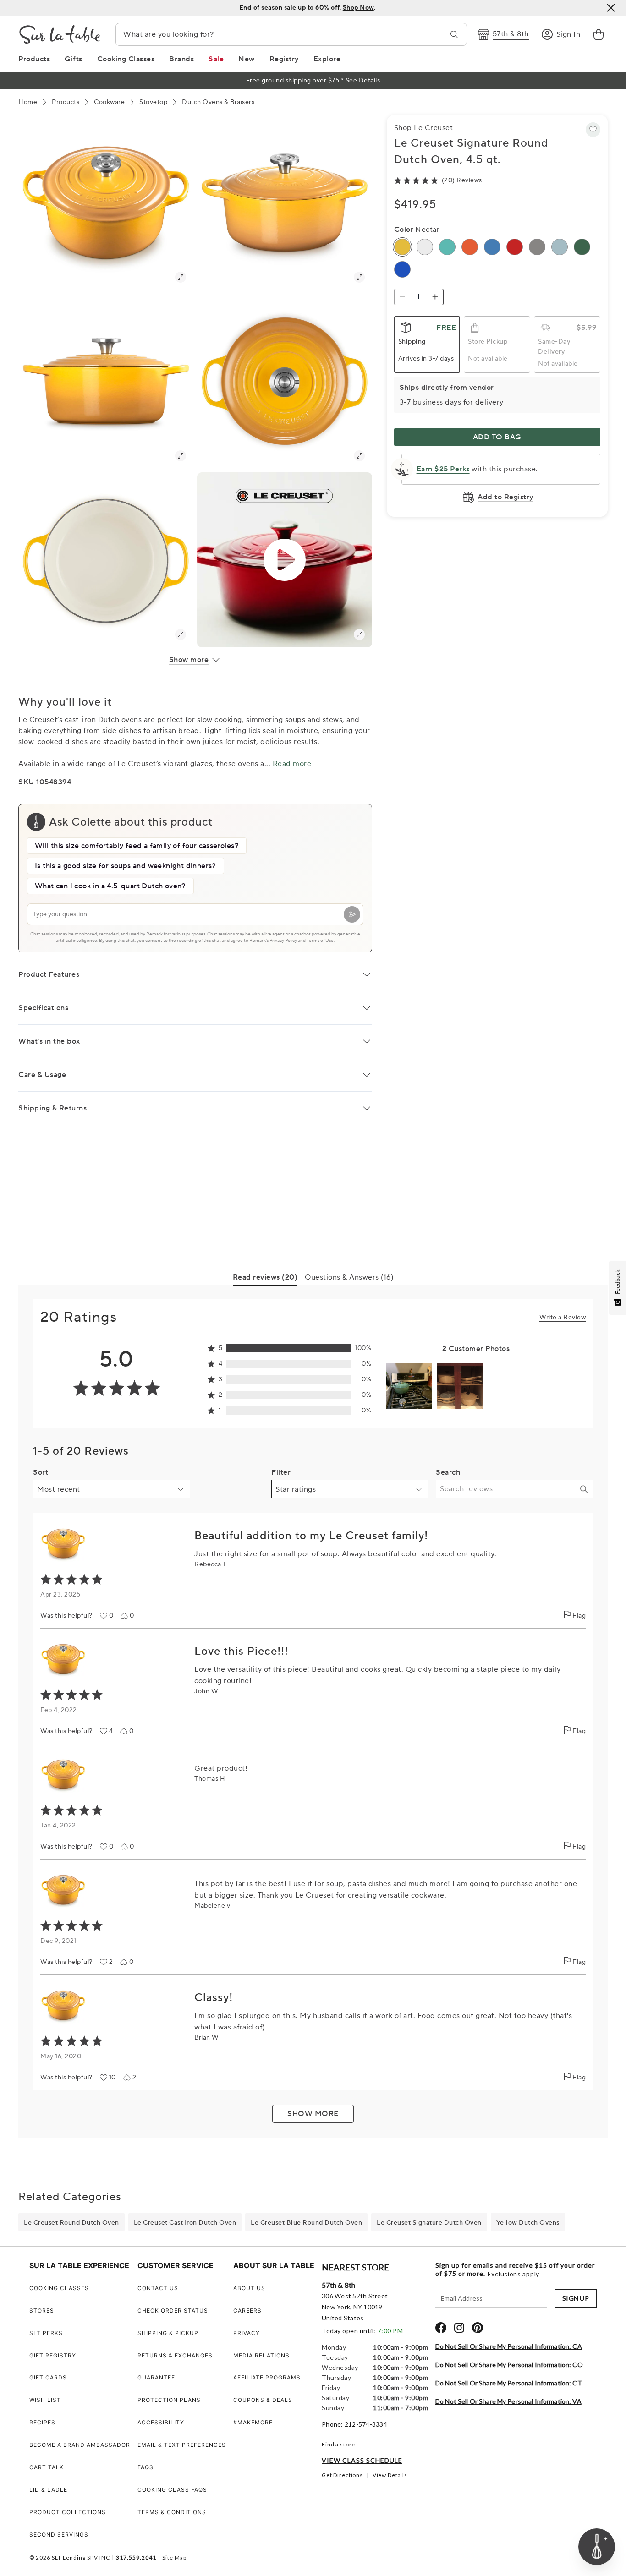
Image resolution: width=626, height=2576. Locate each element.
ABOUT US (249, 2288)
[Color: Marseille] (492, 247)
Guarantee (156, 2377)
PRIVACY (247, 2333)
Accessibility (161, 2422)
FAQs (146, 2467)
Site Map (174, 2557)
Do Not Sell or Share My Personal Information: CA (509, 2346)
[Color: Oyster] (537, 247)
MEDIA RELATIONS (261, 2355)
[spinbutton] (419, 297)
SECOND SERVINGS (59, 2535)
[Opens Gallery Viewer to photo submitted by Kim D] (409, 1386)
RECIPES (42, 2422)
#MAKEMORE (253, 2422)
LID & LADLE (48, 2490)
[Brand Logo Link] (60, 34)
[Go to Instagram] (459, 2328)
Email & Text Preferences (182, 2445)
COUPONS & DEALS (263, 2400)
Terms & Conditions (172, 2512)
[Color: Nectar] (402, 247)
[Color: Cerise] (515, 247)
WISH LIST (45, 2400)
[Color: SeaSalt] (560, 247)
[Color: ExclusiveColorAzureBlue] (402, 269)
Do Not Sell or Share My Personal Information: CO (509, 2365)
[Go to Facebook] (441, 2328)
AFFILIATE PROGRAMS (267, 2377)
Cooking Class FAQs (172, 2490)
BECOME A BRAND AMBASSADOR (80, 2445)
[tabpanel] (313, 1711)
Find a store (338, 2444)
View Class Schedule (362, 2460)
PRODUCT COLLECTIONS (68, 2512)
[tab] (265, 1279)
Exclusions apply (513, 2274)
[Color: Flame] (470, 247)
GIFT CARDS (48, 2377)
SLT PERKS (46, 2333)
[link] (599, 34)
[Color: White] (425, 247)
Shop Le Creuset (424, 128)
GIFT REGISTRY (53, 2355)
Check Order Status (173, 2311)
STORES (42, 2311)
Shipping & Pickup (168, 2333)
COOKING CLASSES (59, 2288)
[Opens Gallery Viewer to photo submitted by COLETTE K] (460, 1386)
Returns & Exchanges (175, 2355)
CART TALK (47, 2467)
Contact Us (158, 2288)
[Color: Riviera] (447, 247)
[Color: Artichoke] (582, 247)
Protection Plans (169, 2400)
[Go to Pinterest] (478, 2328)
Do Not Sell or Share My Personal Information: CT (509, 2383)
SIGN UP (576, 2298)
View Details (390, 2475)
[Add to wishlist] (593, 130)
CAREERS (247, 2311)
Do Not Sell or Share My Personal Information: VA (508, 2401)
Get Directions (342, 2475)
